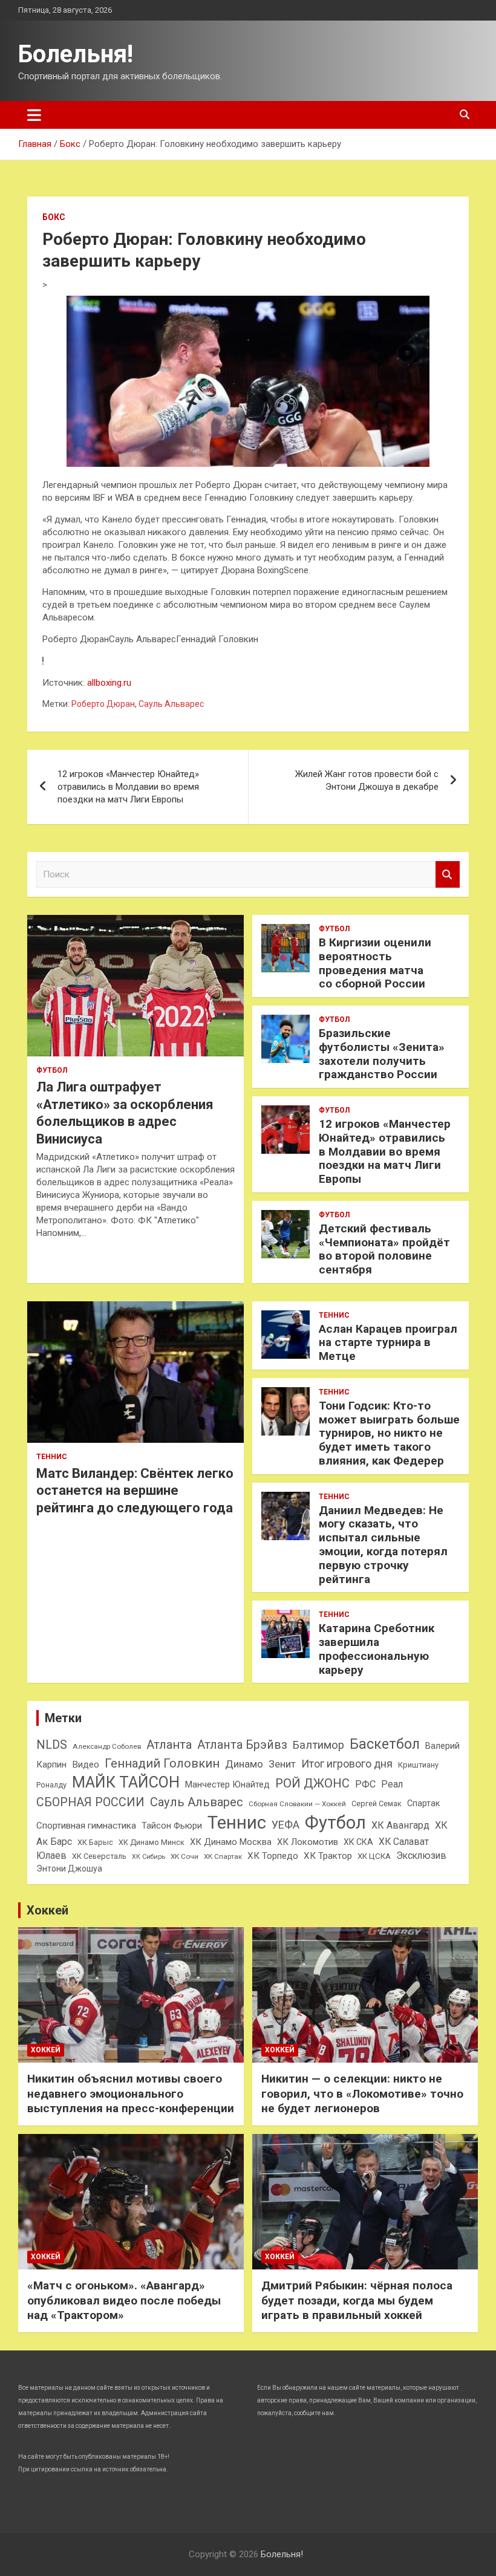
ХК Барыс (95, 1842)
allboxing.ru (109, 683)
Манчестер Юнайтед (227, 1784)
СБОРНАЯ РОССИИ (90, 1802)
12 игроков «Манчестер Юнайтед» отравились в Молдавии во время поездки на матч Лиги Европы (128, 787)
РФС (365, 1784)
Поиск (448, 875)
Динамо (244, 1764)
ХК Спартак (223, 1856)
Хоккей (47, 1910)
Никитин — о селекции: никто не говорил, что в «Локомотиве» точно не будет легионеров (362, 2093)
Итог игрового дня (347, 1764)
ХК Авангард (400, 1825)
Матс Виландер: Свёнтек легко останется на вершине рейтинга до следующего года (135, 1491)
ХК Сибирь (148, 1857)
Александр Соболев (107, 1746)
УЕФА (286, 1825)
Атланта (169, 1745)
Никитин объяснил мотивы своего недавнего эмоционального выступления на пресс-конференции (131, 2093)
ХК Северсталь (99, 1856)
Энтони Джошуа (69, 1869)
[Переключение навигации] (34, 115)
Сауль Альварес (171, 704)
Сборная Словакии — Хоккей (297, 1804)
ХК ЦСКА (374, 1856)
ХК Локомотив (308, 1842)
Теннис (52, 1457)
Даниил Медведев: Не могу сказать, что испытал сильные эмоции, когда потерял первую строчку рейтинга (383, 1545)
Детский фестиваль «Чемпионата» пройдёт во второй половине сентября (384, 1249)
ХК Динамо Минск (152, 1842)
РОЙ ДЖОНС (312, 1783)
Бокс (54, 217)
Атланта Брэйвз (242, 1745)
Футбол (52, 1070)
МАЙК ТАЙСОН (126, 1782)
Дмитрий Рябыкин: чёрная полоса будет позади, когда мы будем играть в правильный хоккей (357, 2300)
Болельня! (76, 54)
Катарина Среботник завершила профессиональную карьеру (377, 1649)
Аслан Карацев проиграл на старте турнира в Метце (388, 1343)
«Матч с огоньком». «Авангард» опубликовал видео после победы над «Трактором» (124, 2300)
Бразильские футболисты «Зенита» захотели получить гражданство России (382, 1054)
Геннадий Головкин (162, 1763)
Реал (392, 1784)
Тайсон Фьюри (172, 1826)
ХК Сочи (184, 1856)
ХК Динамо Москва (231, 1842)
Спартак (423, 1803)
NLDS (52, 1745)
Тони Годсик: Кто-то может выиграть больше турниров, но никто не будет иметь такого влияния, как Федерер (389, 1433)
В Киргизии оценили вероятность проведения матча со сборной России (375, 963)
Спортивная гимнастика (86, 1826)
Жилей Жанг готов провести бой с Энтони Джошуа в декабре (367, 780)
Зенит (282, 1764)
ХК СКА (358, 1842)
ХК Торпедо (273, 1856)
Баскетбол (385, 1744)
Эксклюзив (421, 1856)
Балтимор (318, 1745)
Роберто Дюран (103, 704)
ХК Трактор (328, 1856)
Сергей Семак (377, 1804)
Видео (86, 1764)
